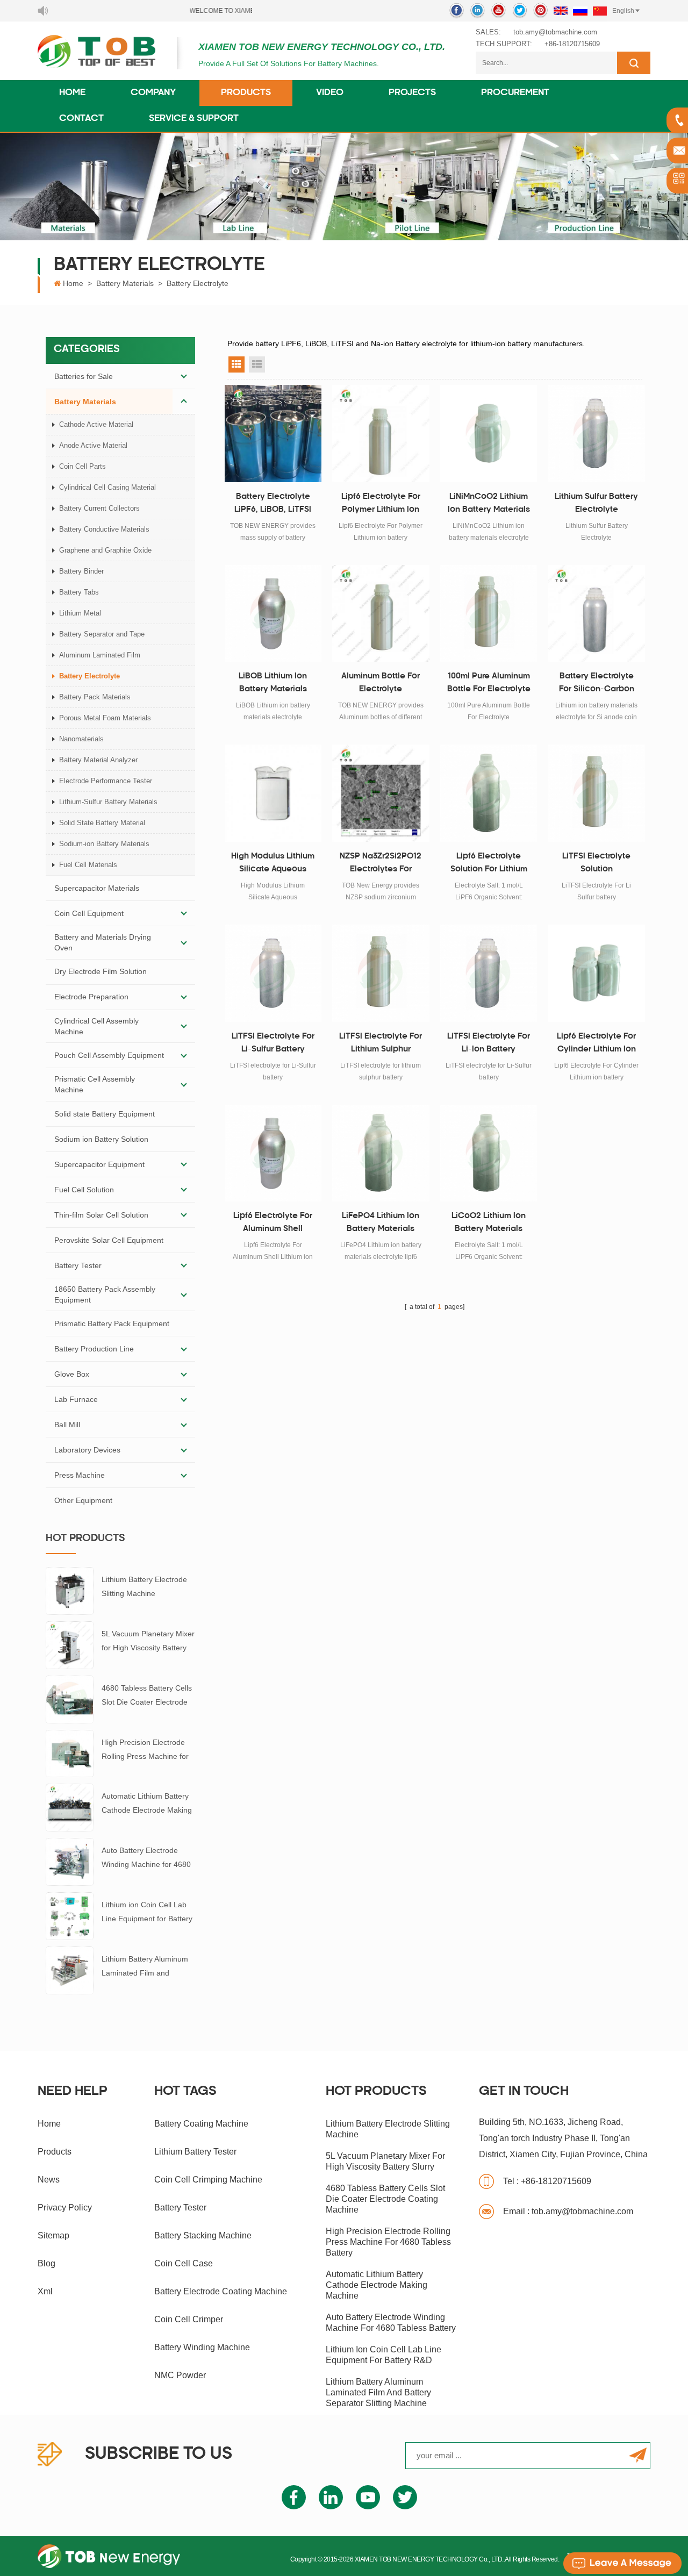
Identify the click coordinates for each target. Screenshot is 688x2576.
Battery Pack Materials (95, 697)
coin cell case (184, 2263)
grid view (236, 364)
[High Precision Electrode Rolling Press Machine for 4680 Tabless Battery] (70, 1753)
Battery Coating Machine (201, 2124)
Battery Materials (125, 283)
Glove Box (72, 1374)
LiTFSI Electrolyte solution (596, 863)
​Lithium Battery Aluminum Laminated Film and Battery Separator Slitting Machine (145, 1967)
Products (246, 93)
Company (153, 93)
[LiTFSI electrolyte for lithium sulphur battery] (381, 973)
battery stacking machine (203, 2235)
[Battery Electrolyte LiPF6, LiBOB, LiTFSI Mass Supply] (273, 434)
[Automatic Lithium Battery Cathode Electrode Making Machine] (70, 1807)
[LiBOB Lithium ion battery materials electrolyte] (273, 614)
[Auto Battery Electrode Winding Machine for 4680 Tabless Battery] (70, 1861)
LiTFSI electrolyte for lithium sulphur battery (381, 1044)
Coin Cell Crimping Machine (208, 2180)
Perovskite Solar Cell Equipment (109, 1240)
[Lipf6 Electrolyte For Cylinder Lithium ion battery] (596, 973)
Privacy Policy (65, 2208)
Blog (46, 2263)
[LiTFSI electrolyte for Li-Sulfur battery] (273, 973)
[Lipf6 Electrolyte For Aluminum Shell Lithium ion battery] (273, 1153)
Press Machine (80, 1475)
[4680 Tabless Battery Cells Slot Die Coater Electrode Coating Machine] (70, 1699)
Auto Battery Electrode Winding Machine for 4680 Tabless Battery (146, 1859)
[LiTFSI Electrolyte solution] (596, 793)
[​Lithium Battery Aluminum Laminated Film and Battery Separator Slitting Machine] (70, 1970)
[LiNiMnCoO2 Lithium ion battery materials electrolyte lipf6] (489, 434)
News (49, 2180)
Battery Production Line (94, 1349)
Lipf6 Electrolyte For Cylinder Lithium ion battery (596, 1044)
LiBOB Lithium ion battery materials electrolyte (273, 684)
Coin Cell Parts (83, 466)
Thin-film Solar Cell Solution (101, 1215)
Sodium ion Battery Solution (101, 1139)
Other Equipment (83, 1500)
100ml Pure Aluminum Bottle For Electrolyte (489, 683)
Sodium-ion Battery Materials (104, 844)
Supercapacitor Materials (97, 888)
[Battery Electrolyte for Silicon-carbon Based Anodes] (596, 614)
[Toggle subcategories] (184, 376)
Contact (81, 119)
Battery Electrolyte (198, 283)
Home (72, 93)
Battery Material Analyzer (98, 760)
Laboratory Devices (87, 1450)
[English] (561, 11)
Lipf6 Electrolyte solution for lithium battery (489, 864)
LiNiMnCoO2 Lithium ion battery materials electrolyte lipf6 (489, 505)
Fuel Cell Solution (84, 1190)
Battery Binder (81, 571)
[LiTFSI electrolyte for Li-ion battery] (489, 973)
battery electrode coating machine (221, 2291)
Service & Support (194, 119)
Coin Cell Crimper (189, 2319)
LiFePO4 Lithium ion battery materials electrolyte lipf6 (381, 1224)
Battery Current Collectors (99, 508)
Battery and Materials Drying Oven (103, 942)
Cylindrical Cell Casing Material (107, 487)
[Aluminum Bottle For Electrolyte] (381, 614)
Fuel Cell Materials (88, 865)
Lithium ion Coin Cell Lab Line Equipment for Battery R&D (147, 1913)
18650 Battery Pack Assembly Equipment (105, 1294)
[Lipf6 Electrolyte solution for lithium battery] (489, 793)
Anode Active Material (93, 445)
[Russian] (580, 11)
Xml (45, 2291)
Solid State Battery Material (102, 823)
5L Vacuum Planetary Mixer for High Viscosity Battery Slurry (148, 1642)
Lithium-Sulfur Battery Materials (108, 802)
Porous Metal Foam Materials (105, 718)
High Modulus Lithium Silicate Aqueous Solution (273, 864)
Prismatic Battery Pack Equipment (112, 1323)
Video (330, 93)
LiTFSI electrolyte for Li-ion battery (489, 1043)
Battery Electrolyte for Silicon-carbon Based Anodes (597, 684)
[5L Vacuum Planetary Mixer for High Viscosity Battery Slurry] (70, 1644)
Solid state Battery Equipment (105, 1114)
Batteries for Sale (84, 376)
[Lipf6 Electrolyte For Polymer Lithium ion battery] (381, 434)
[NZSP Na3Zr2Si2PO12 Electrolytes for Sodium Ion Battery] (381, 793)
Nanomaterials (81, 739)
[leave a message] (622, 2563)
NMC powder (180, 2375)
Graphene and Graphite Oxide (105, 550)
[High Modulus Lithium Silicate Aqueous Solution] (273, 793)
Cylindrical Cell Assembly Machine (96, 1026)
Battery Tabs (79, 592)
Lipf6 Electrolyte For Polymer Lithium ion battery (381, 505)
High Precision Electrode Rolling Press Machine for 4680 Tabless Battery (145, 1751)
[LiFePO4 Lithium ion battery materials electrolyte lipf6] (381, 1153)
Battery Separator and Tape (102, 634)
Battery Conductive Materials (104, 529)
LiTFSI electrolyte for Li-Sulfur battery (273, 1043)
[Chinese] (600, 11)
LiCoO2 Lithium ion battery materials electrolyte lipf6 (489, 1224)
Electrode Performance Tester (106, 781)
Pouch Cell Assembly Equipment (109, 1055)
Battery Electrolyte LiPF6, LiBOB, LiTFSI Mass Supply (273, 505)
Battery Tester (78, 1265)
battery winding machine (202, 2347)
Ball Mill (67, 1425)
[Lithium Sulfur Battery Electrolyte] (596, 434)
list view (257, 364)
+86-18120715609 (572, 44)
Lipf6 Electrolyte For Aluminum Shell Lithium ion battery (273, 1224)
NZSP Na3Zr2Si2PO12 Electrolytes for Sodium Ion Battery (381, 864)
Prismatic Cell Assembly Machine (95, 1084)
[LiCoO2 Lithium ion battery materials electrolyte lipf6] (489, 1153)
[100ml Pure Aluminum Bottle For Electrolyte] (489, 614)
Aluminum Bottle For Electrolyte (381, 683)
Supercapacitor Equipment (99, 1164)
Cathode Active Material (96, 424)
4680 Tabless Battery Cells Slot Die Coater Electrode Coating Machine (147, 1696)
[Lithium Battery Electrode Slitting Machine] (70, 1590)
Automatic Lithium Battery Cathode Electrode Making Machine (147, 1804)
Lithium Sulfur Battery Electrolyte (596, 503)
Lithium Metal (80, 613)
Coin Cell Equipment (89, 913)
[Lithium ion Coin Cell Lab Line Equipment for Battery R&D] (70, 1915)
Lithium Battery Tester (195, 2152)
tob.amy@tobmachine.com (555, 32)
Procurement (515, 93)
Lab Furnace (76, 1399)
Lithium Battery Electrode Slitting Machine (144, 1586)
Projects (412, 93)
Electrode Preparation (91, 997)
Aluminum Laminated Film (100, 655)
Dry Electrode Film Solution (101, 971)
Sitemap (53, 2235)
